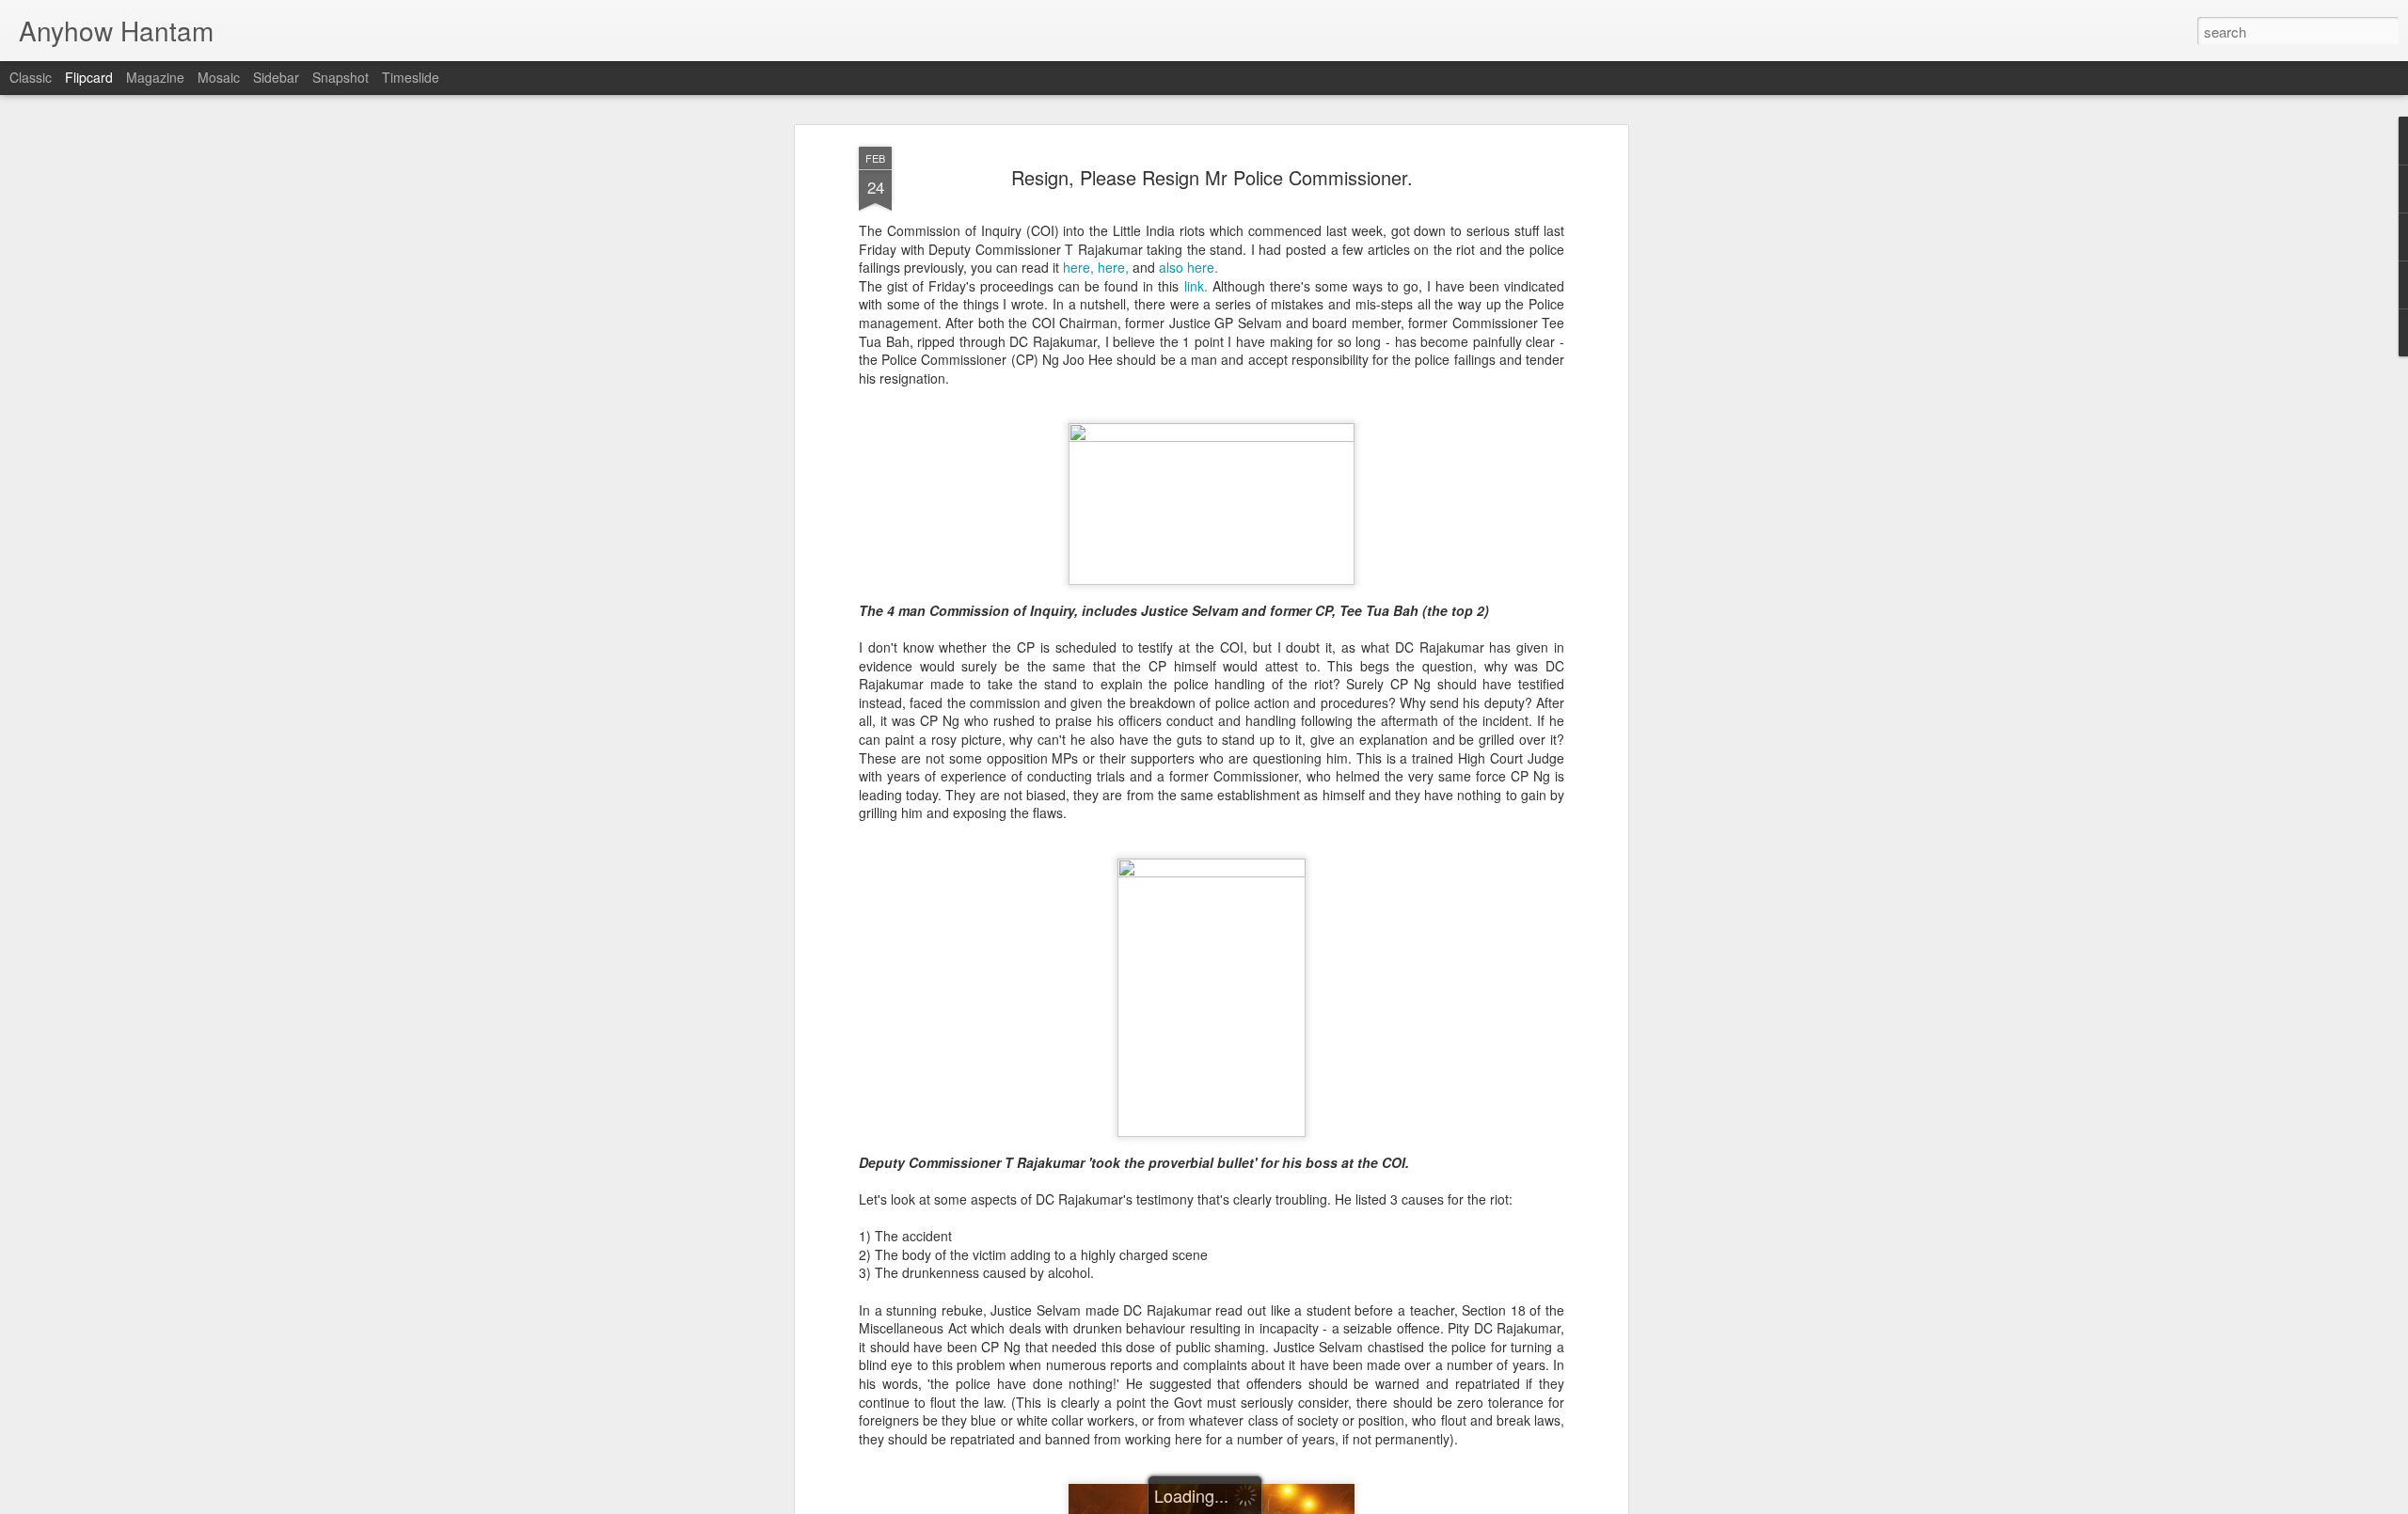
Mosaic (219, 77)
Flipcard (89, 77)
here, (1078, 267)
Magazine (155, 77)
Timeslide (411, 77)
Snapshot (341, 77)
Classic (31, 77)
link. (1196, 286)
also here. (1188, 267)
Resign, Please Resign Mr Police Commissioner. (1212, 177)
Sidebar (276, 77)
